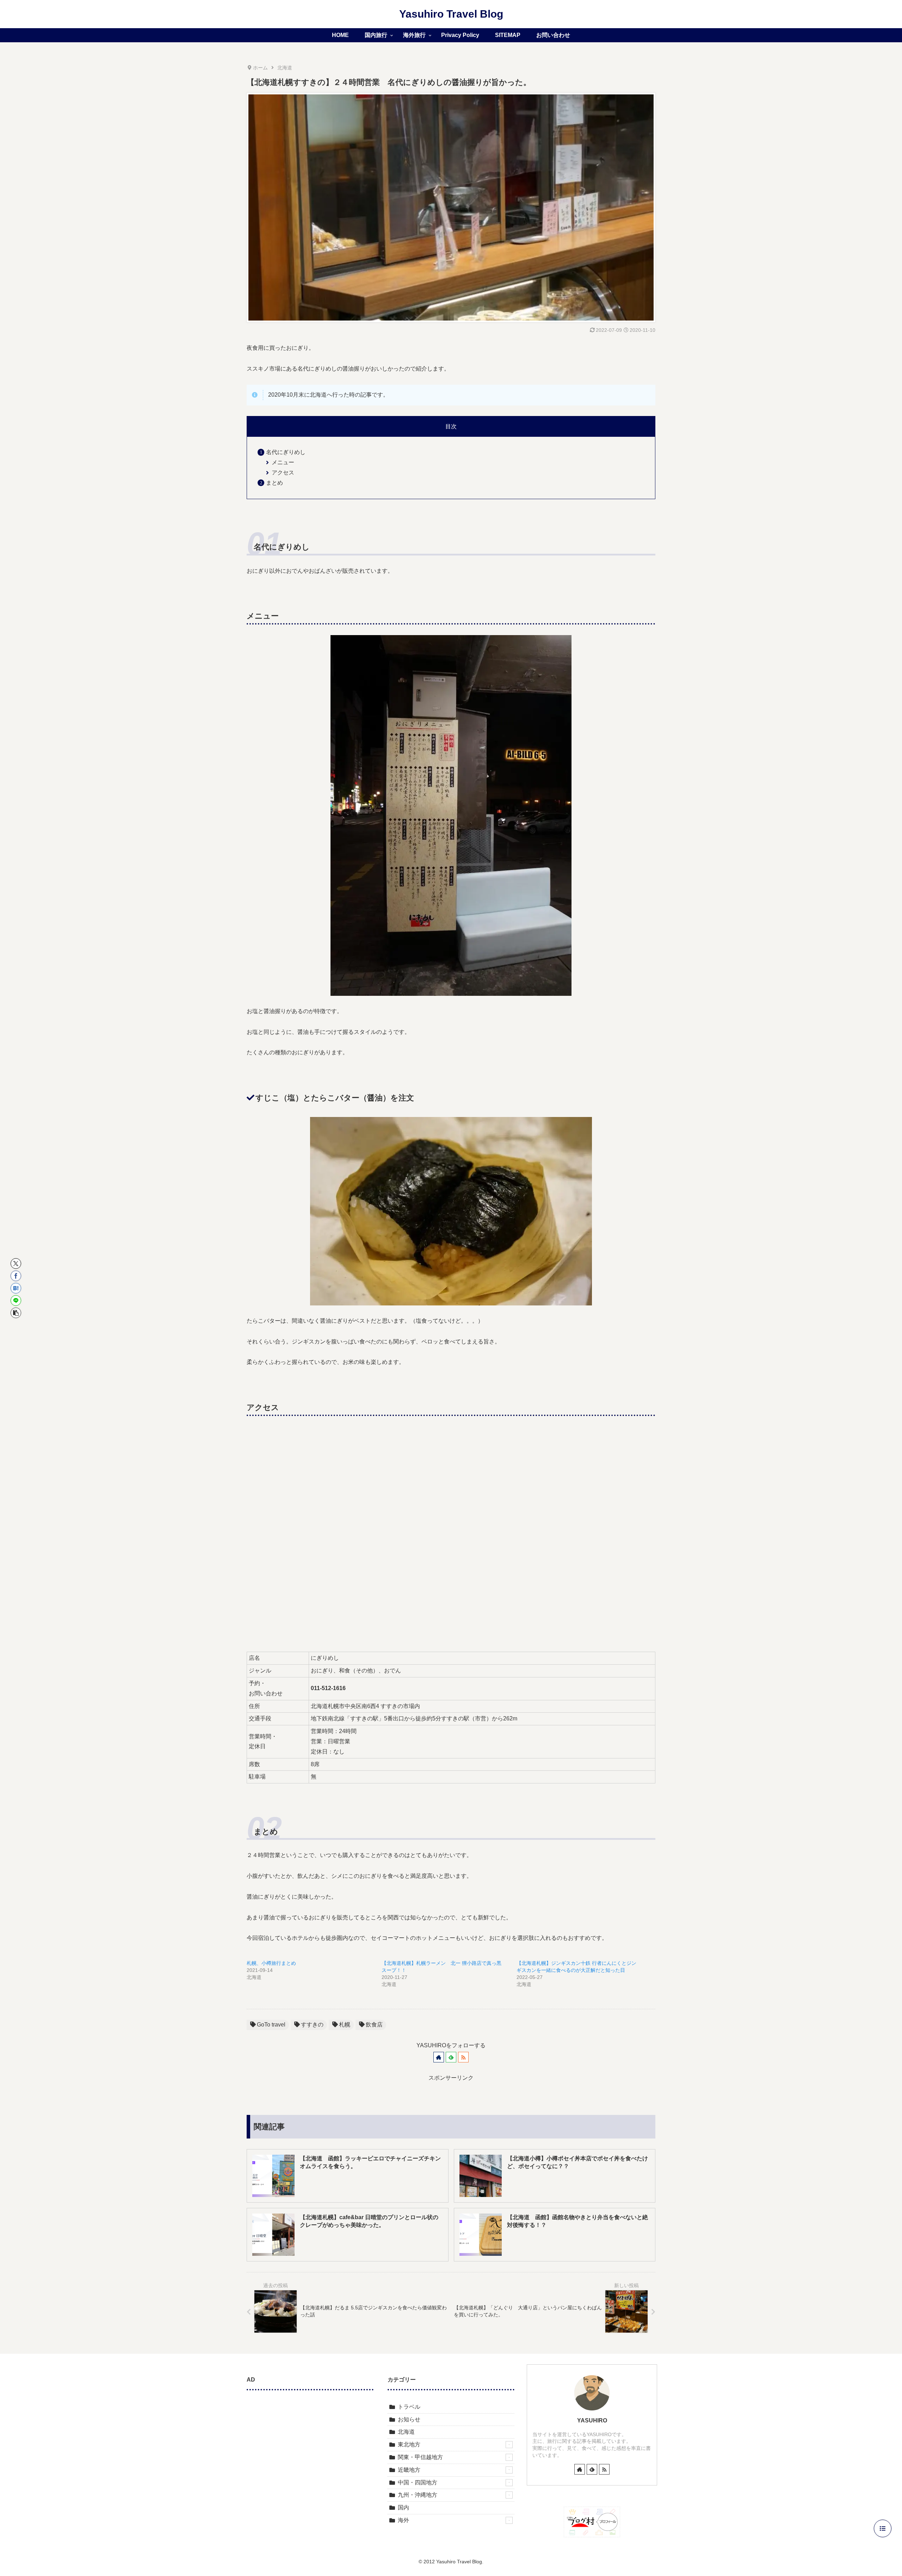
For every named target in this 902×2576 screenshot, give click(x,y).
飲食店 (374, 2025)
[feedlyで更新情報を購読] (451, 2057)
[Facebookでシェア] (16, 1276)
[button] (16, 1313)
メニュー (283, 462)
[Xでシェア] (16, 1264)
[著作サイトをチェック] (439, 2057)
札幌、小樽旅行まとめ (271, 1963)
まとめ (274, 483)
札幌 (345, 2025)
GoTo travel (271, 2025)
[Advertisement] (310, 2450)
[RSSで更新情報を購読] (463, 2057)
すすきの (312, 2025)
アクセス (283, 473)
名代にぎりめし (286, 452)
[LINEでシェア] (16, 1301)
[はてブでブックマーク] (16, 1288)
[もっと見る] (509, 2445)
